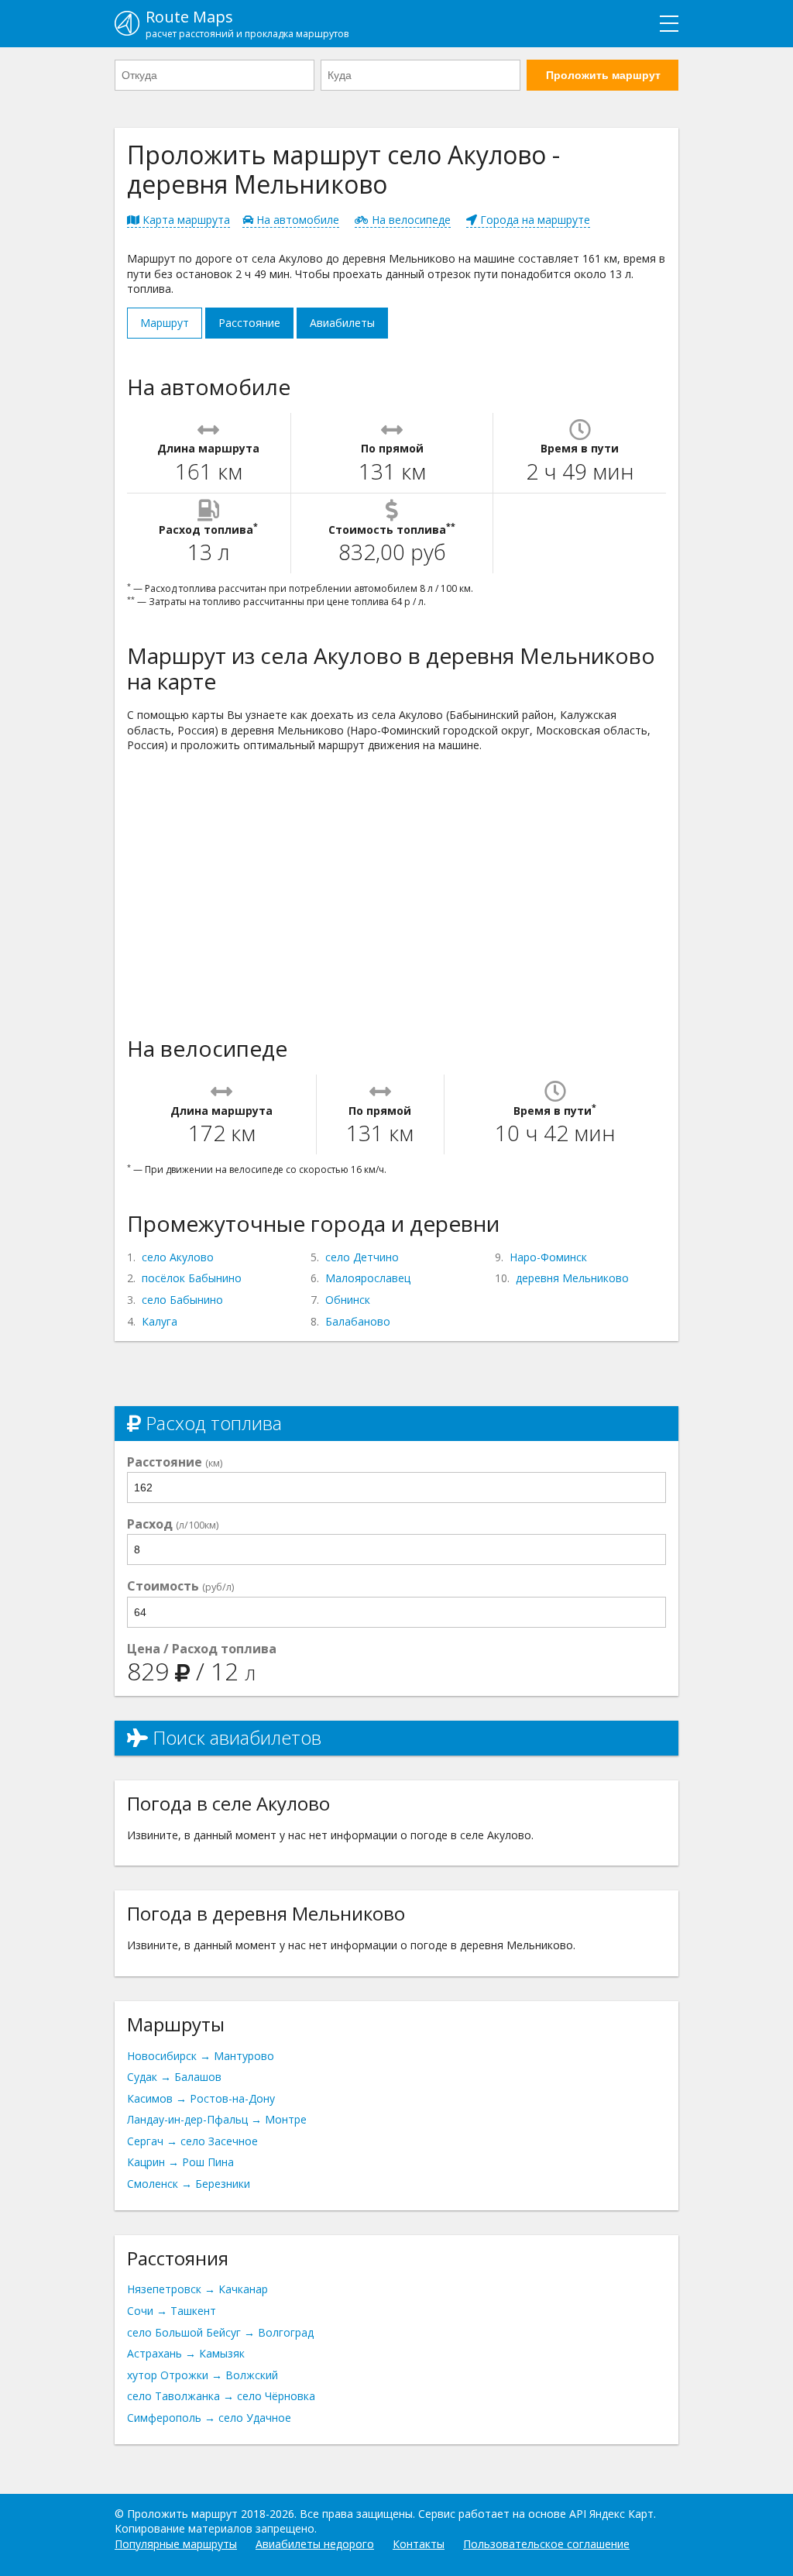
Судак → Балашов (174, 2077)
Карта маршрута (185, 220)
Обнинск (348, 1300)
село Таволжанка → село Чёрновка (221, 2396)
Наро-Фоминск (548, 1257)
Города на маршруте (534, 220)
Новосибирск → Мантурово (201, 2056)
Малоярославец (368, 1278)
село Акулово (178, 1257)
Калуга (160, 1321)
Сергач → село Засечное (192, 2141)
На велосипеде (410, 220)
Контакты (419, 2544)
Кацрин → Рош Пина (180, 2162)
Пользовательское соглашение (546, 2544)
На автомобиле (296, 220)
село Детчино (362, 1257)
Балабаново (358, 1321)
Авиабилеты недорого (315, 2544)
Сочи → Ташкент (172, 2311)
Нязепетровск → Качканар (197, 2289)
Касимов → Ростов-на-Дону (201, 2098)
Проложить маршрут (603, 75)
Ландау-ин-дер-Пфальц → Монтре (217, 2119)
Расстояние (249, 323)
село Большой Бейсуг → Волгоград (220, 2332)
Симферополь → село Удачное (209, 2418)
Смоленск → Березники (189, 2184)
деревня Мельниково (572, 1278)
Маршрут (165, 323)
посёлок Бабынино (192, 1278)
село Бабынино (182, 1300)
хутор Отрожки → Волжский (203, 2375)
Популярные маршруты (176, 2544)
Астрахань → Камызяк (186, 2353)
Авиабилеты (342, 323)
